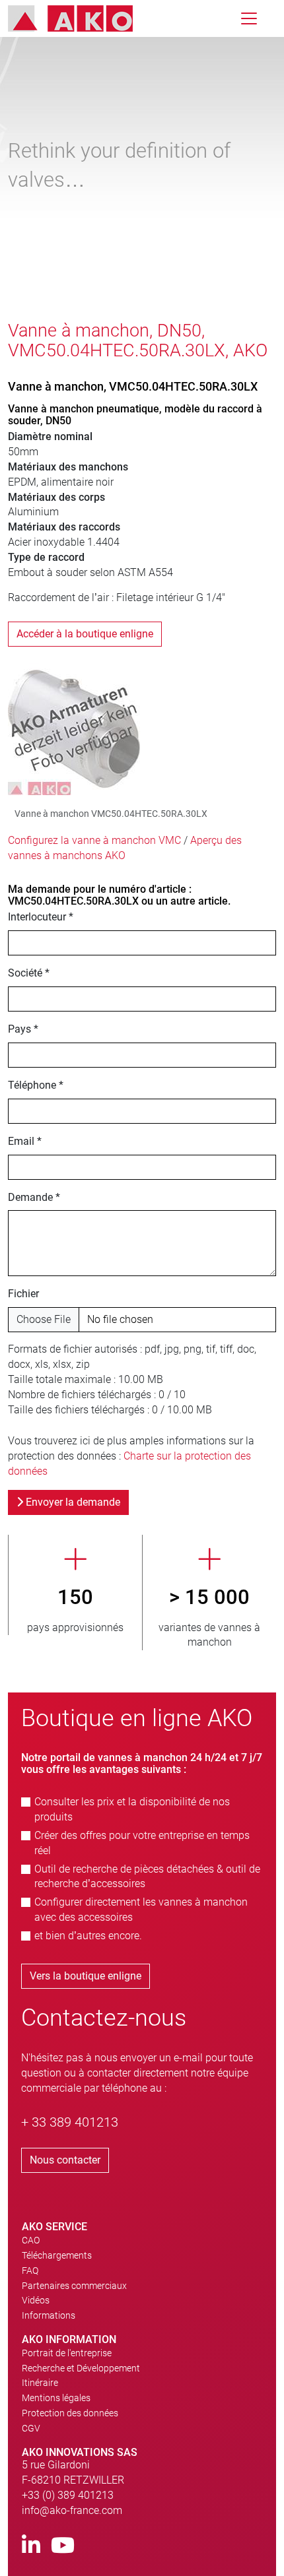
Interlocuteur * (41, 917)
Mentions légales (56, 2398)
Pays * (23, 1029)
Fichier (23, 1294)
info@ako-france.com (72, 2510)
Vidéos (36, 2300)
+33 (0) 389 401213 (68, 2495)
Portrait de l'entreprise (67, 2353)
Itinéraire (40, 2383)
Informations (49, 2315)
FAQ (30, 2270)
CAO (31, 2240)
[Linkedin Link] (31, 2546)
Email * (25, 1141)
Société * (29, 973)
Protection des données (70, 2413)
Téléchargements (57, 2255)
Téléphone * (36, 1085)
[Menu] (249, 18)
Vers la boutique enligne (86, 1976)
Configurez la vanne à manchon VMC (94, 840)
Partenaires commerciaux (74, 2286)
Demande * (34, 1197)
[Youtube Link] (63, 2546)
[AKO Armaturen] (80, 18)
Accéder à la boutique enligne (85, 634)
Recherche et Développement (81, 2368)
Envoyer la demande (72, 1502)
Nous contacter (65, 2160)
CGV (31, 2428)
